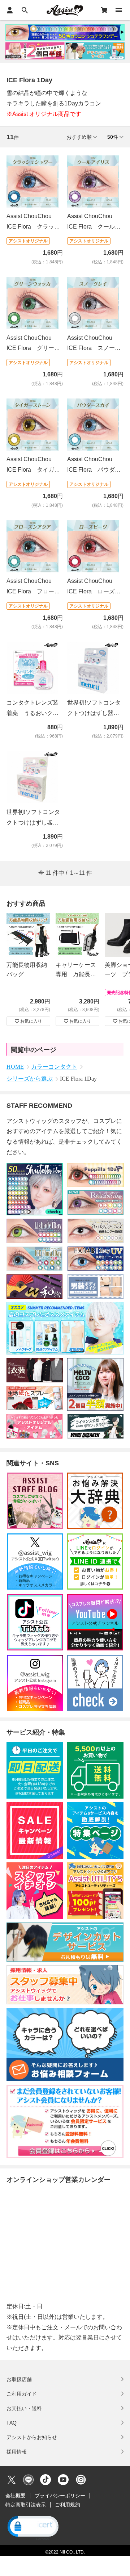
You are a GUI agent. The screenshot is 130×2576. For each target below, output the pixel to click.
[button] (32, 2527)
